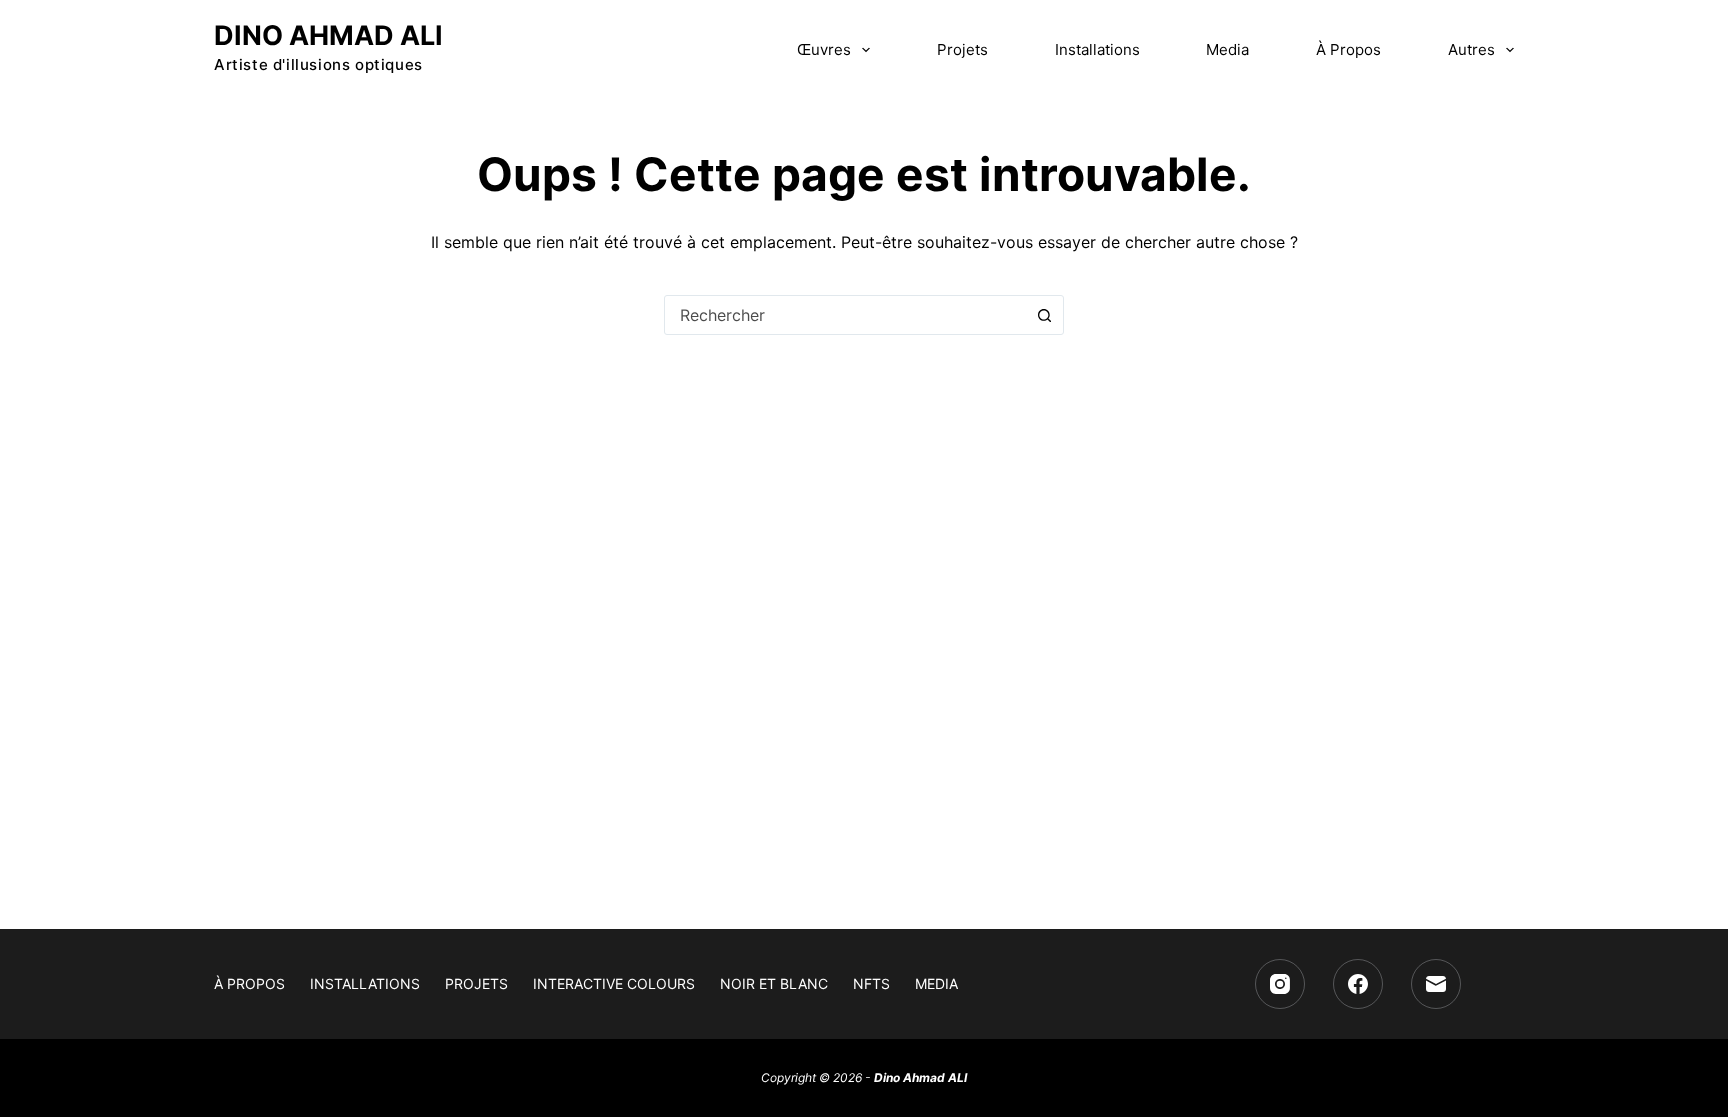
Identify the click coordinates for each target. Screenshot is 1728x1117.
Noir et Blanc (774, 983)
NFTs (871, 983)
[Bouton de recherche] (1044, 315)
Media (1227, 49)
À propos (1348, 49)
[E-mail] (1436, 984)
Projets (962, 49)
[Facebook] (1358, 984)
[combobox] (845, 315)
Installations (1097, 49)
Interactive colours (614, 983)
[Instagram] (1280, 984)
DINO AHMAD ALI (328, 35)
